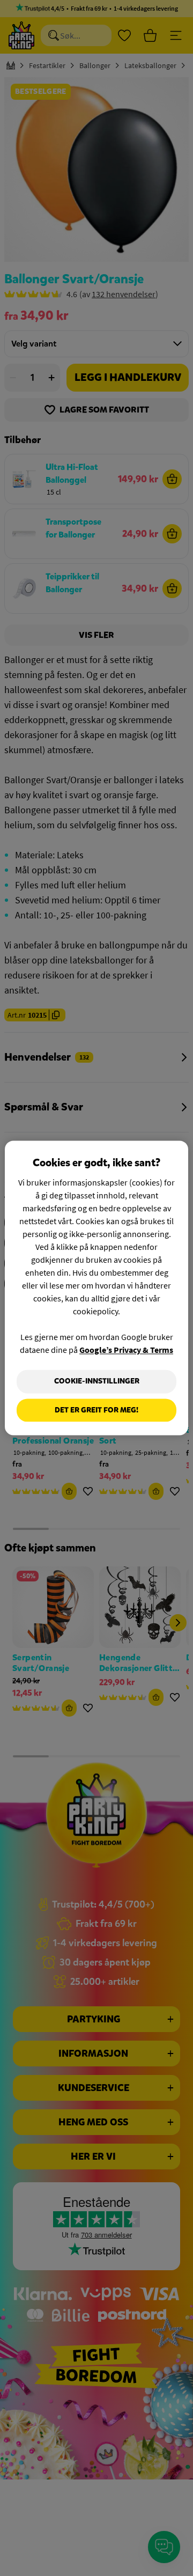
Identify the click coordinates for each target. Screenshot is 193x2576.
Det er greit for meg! (96, 1410)
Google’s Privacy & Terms (126, 1350)
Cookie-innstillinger (97, 1381)
